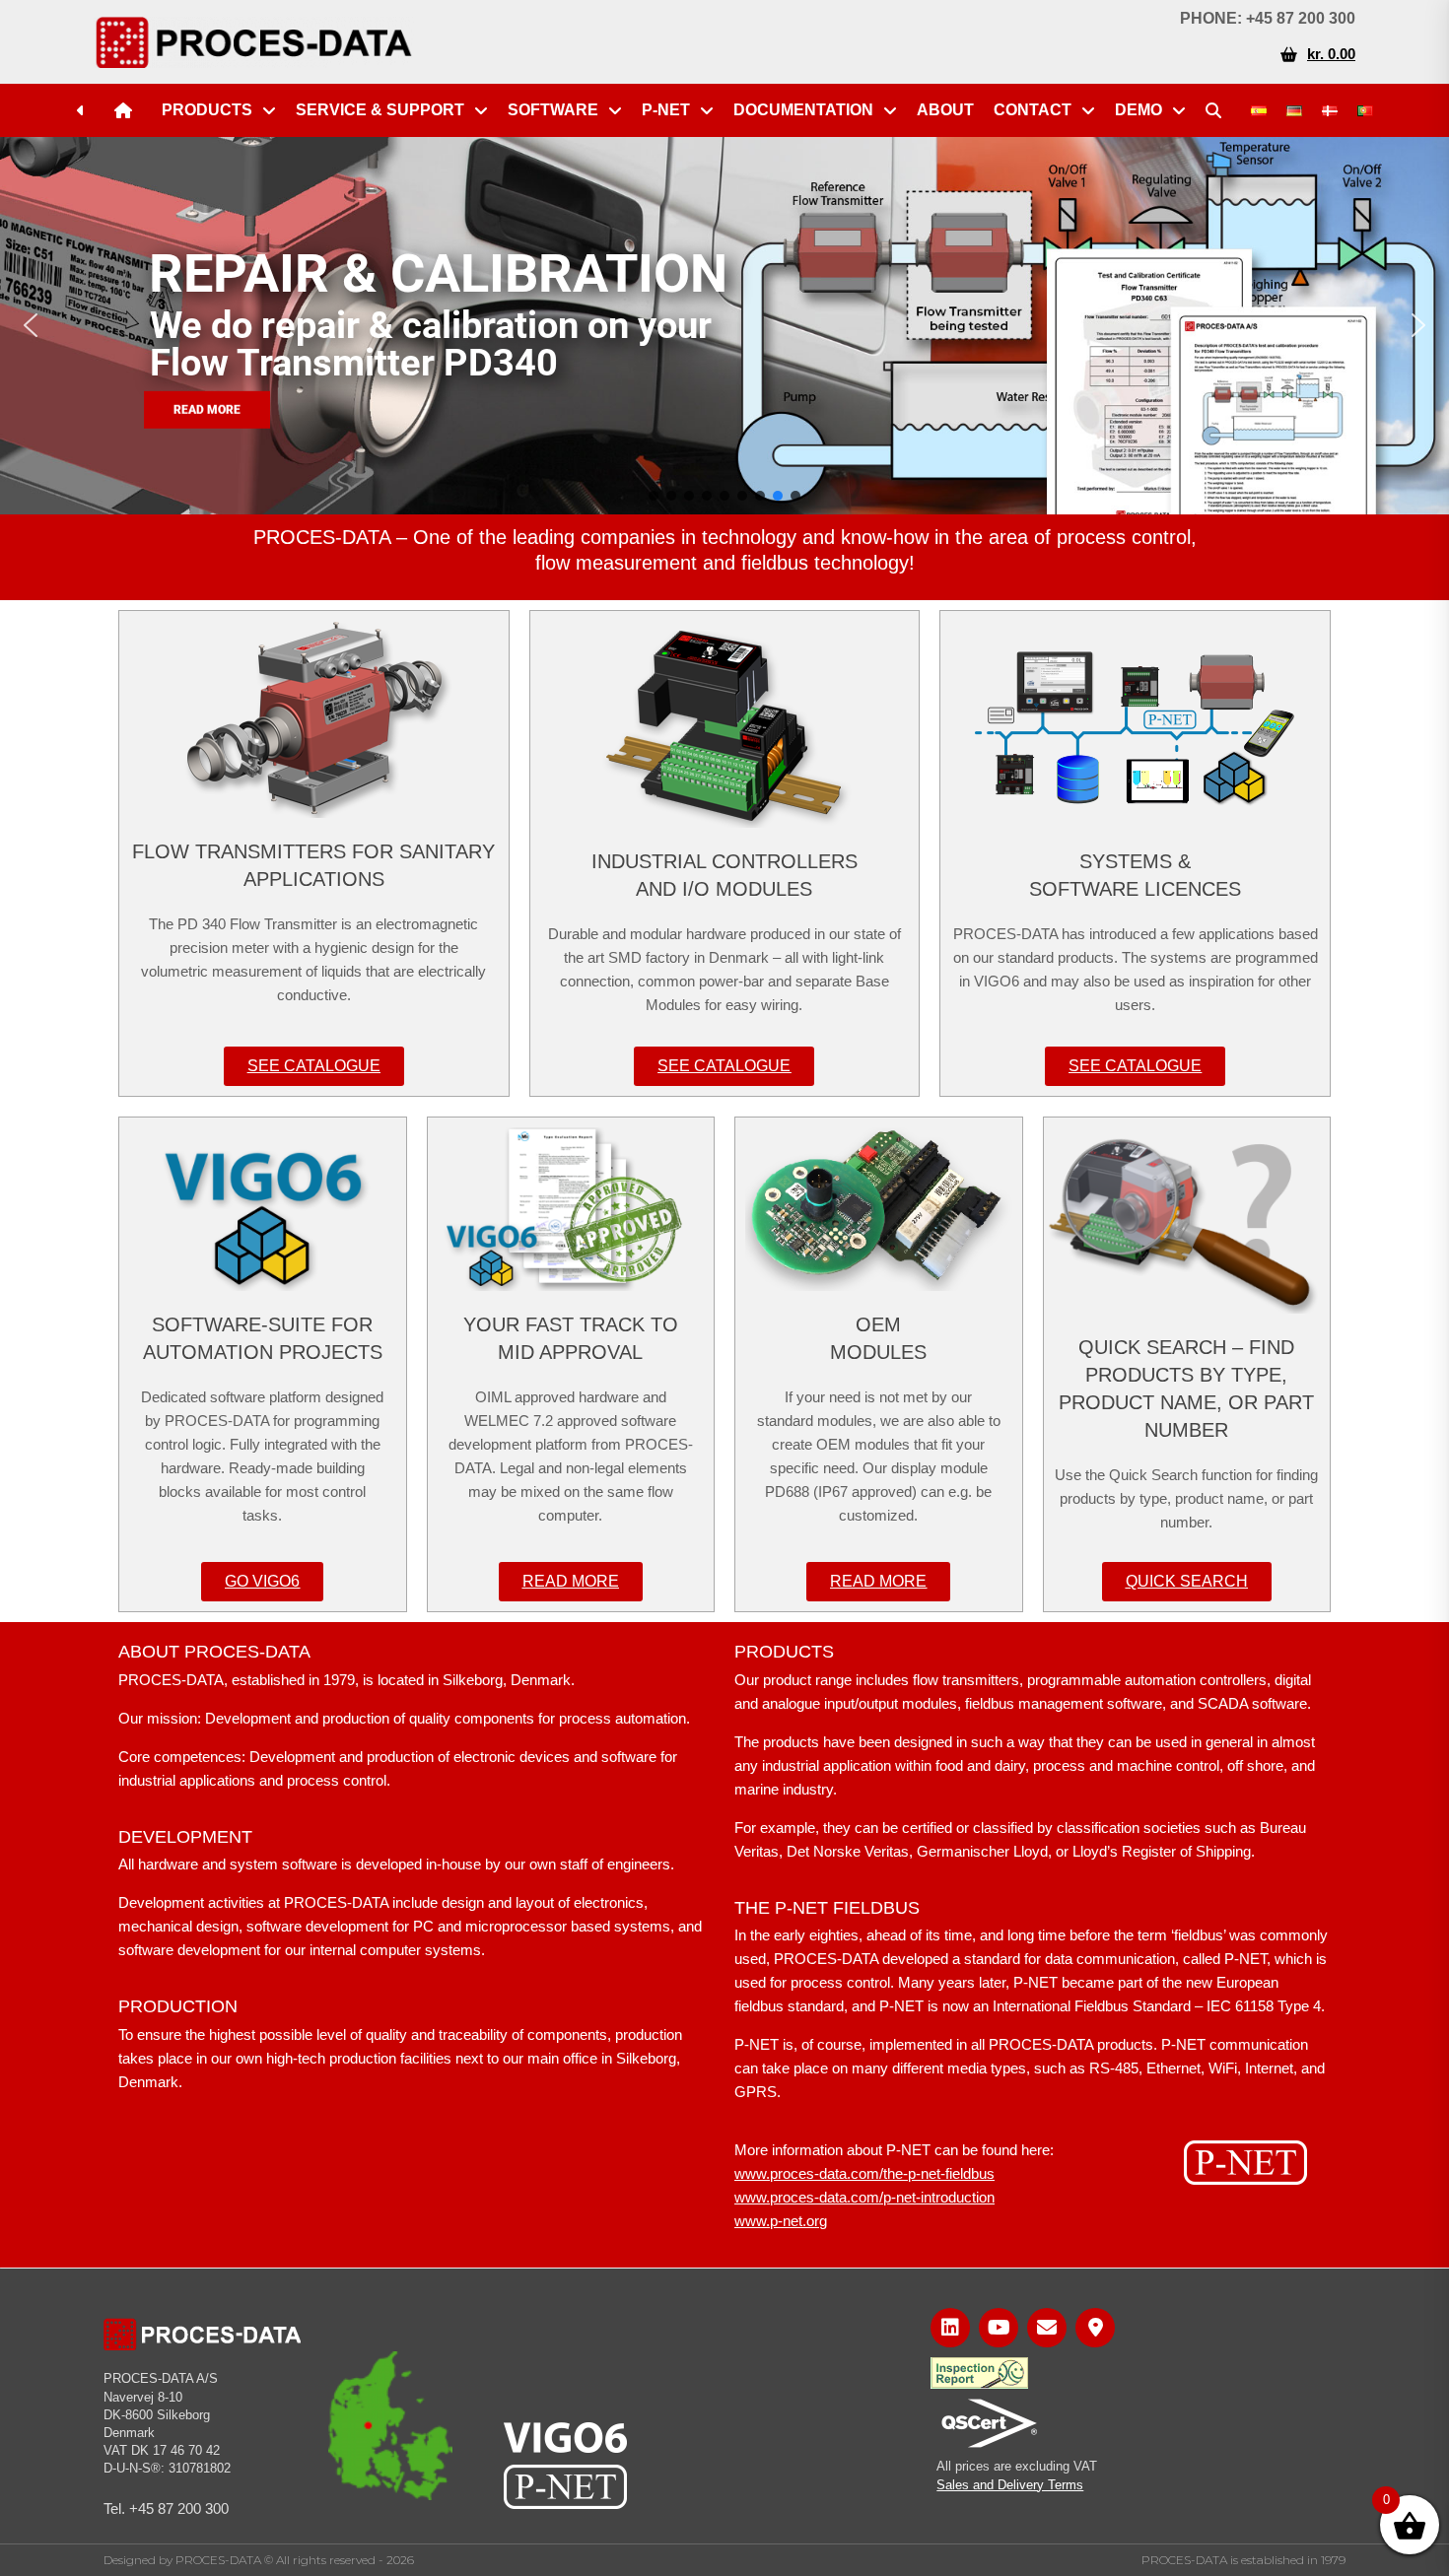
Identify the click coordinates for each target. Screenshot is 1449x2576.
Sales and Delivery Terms (1010, 2485)
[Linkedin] (950, 2328)
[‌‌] (86, 110)
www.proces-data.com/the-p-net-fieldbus (864, 2173)
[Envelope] (1047, 2328)
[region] (724, 326)
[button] (31, 325)
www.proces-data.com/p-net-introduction (864, 2197)
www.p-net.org (781, 2221)
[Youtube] (999, 2328)
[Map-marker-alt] (1095, 2328)
